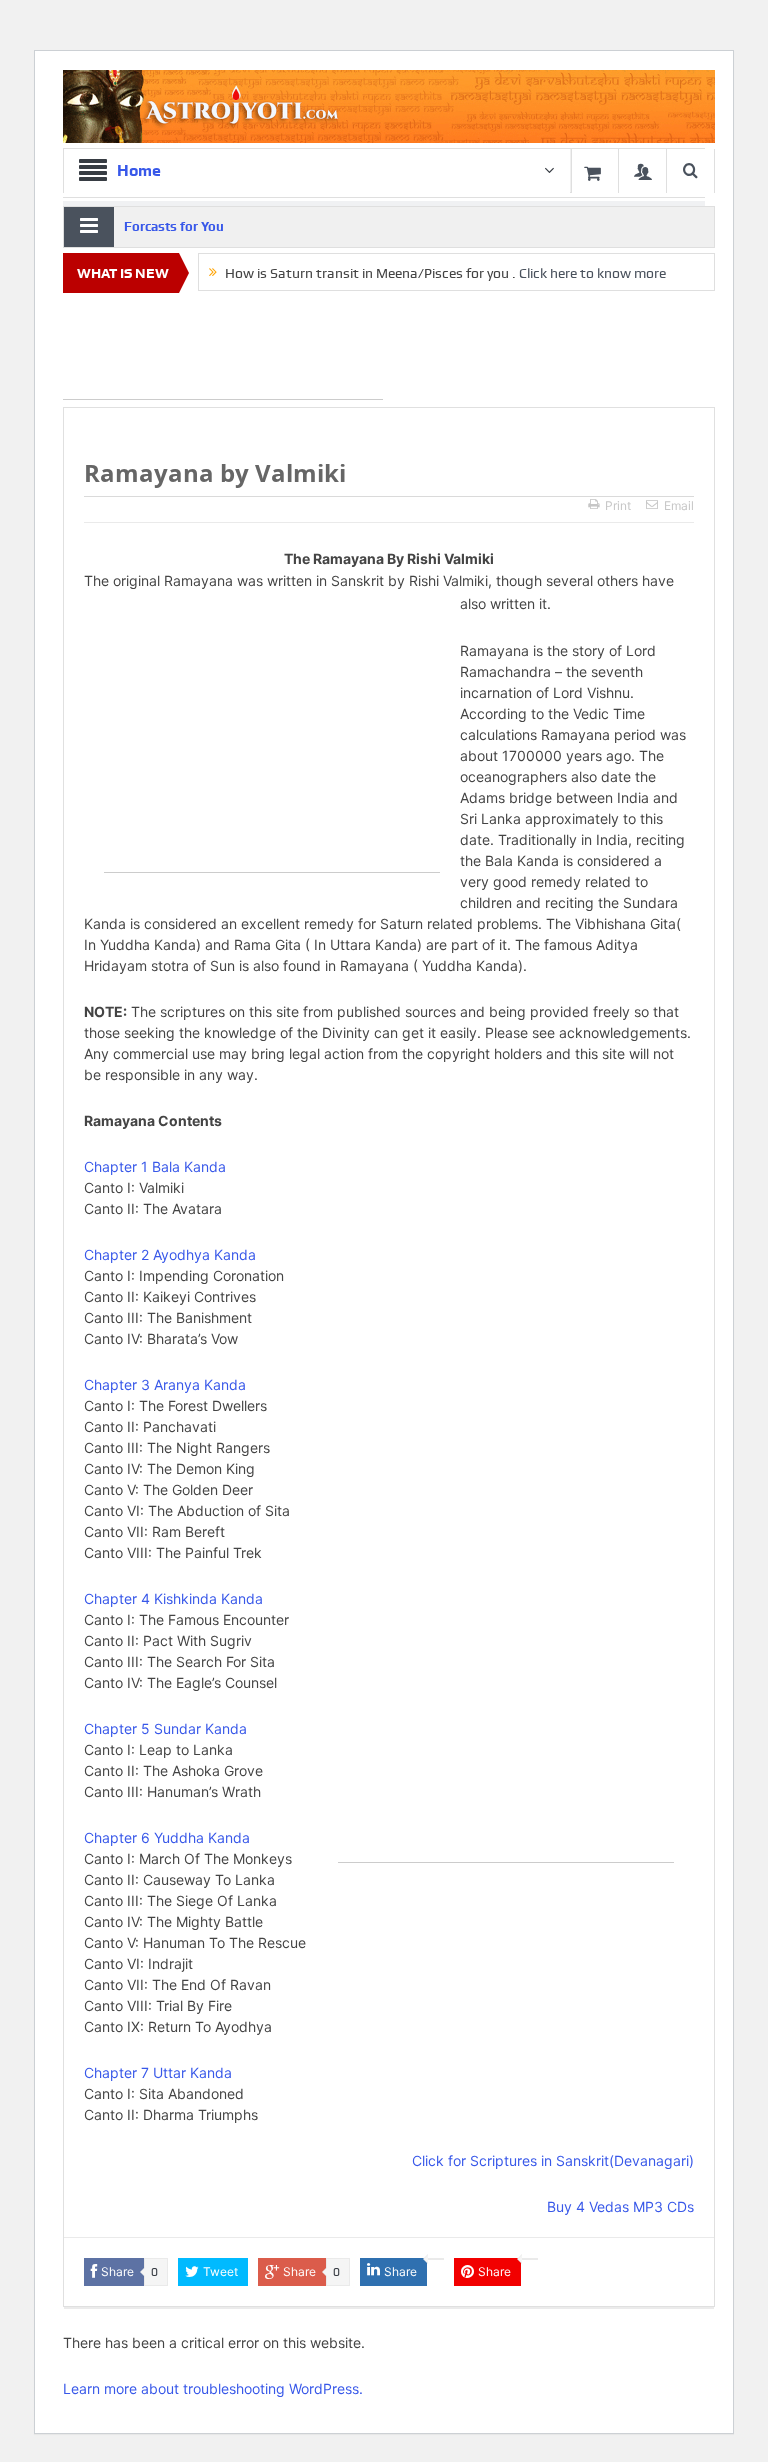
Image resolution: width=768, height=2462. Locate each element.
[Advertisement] (223, 350)
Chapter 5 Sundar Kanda (165, 1728)
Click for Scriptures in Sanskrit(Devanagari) (553, 2160)
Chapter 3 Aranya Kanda (165, 1384)
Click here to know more (592, 273)
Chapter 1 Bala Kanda (155, 1166)
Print (618, 505)
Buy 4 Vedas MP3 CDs (620, 2206)
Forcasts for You (174, 226)
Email (679, 505)
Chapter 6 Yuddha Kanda (167, 1837)
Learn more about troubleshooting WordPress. (213, 2388)
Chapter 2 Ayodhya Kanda (170, 1254)
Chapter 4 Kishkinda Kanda (173, 1598)
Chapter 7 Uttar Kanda (158, 2072)
